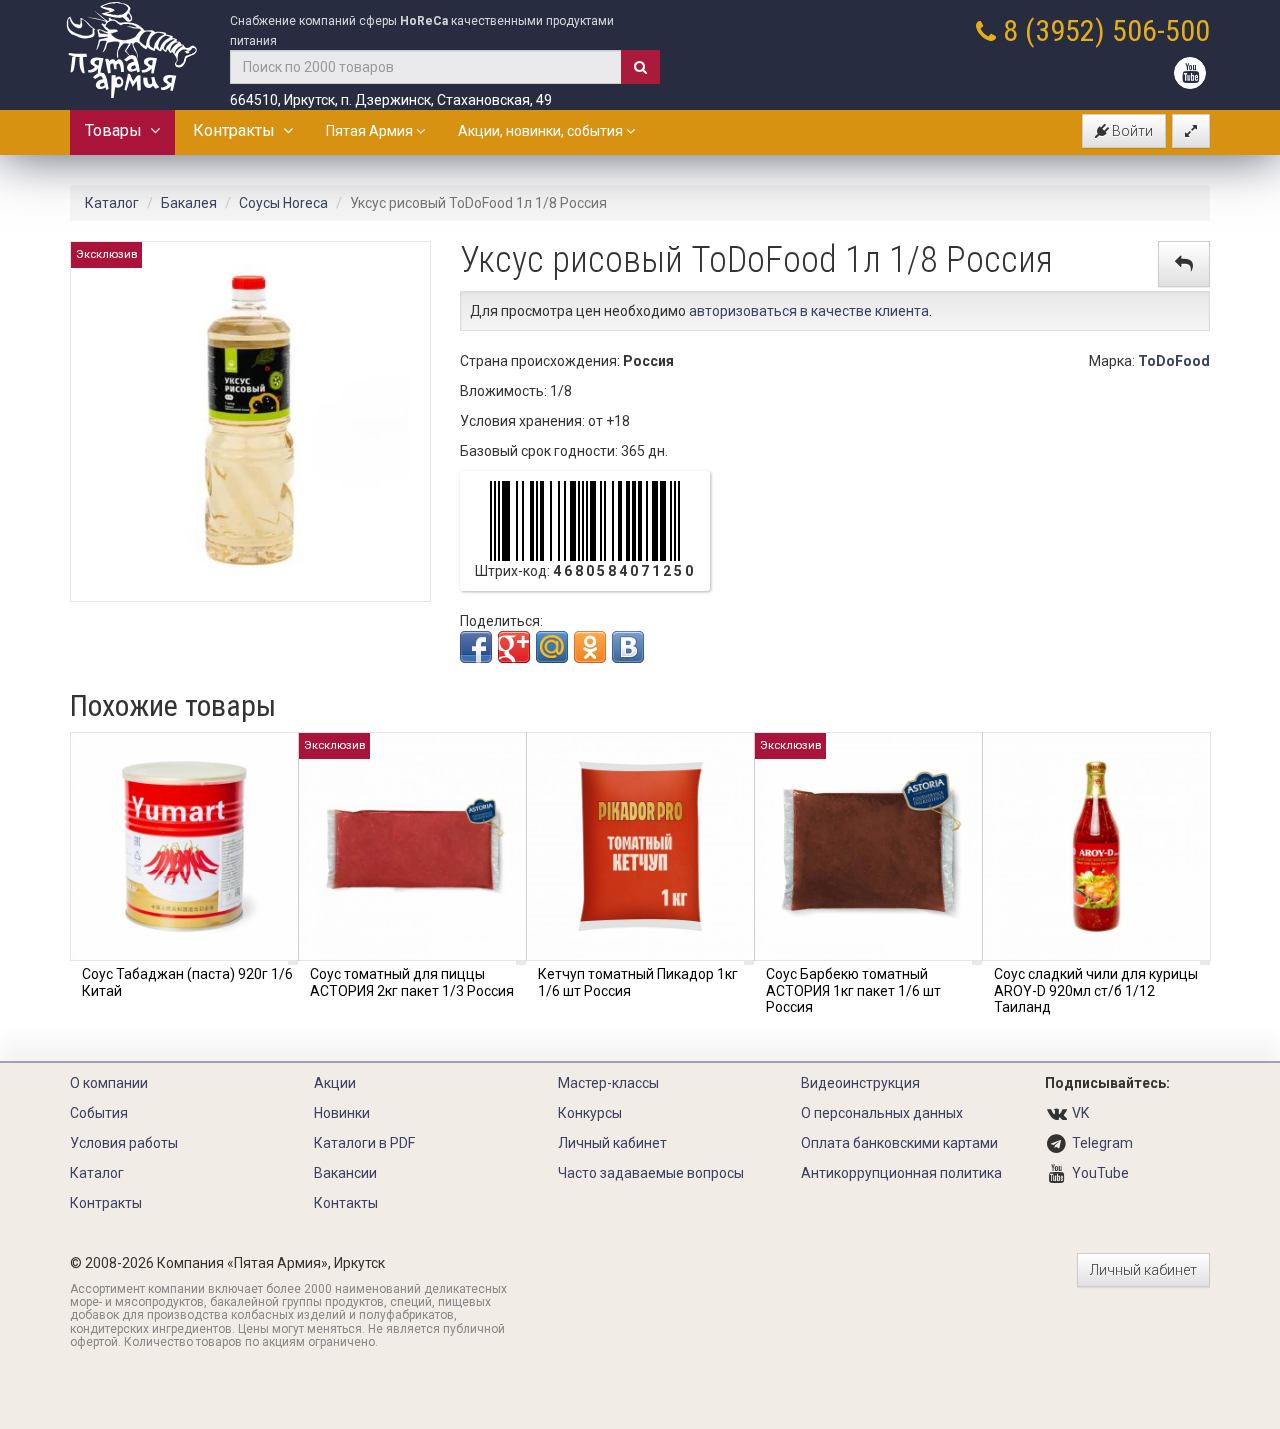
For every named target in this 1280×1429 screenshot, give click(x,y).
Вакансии (345, 1173)
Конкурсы (590, 1113)
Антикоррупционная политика (901, 1173)
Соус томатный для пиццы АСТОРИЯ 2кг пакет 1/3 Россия (412, 982)
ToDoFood (1174, 361)
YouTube (1100, 1173)
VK (1080, 1113)
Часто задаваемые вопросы (651, 1173)
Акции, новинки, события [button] (542, 131)
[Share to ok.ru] (590, 647)
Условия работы (124, 1143)
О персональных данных (882, 1113)
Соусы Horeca (283, 203)
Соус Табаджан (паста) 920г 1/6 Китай (187, 982)
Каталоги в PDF (364, 1143)
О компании (109, 1083)
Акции (335, 1083)
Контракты (238, 130)
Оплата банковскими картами (899, 1143)
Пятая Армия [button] (371, 131)
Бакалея (189, 203)
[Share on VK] (628, 647)
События (99, 1113)
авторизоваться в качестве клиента (809, 311)
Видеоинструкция (860, 1083)
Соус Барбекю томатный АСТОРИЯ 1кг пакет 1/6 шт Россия (853, 991)
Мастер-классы (608, 1083)
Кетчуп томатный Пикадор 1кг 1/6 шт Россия (638, 982)
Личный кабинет (612, 1143)
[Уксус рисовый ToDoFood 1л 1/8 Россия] (250, 420)
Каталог (112, 203)
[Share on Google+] (514, 647)
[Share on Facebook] (476, 647)
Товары (117, 130)
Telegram (1102, 1143)
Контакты (346, 1203)
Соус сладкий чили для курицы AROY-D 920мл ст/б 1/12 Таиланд (1096, 991)
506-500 (1161, 30)
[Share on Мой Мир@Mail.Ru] (552, 647)
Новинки (342, 1113)
